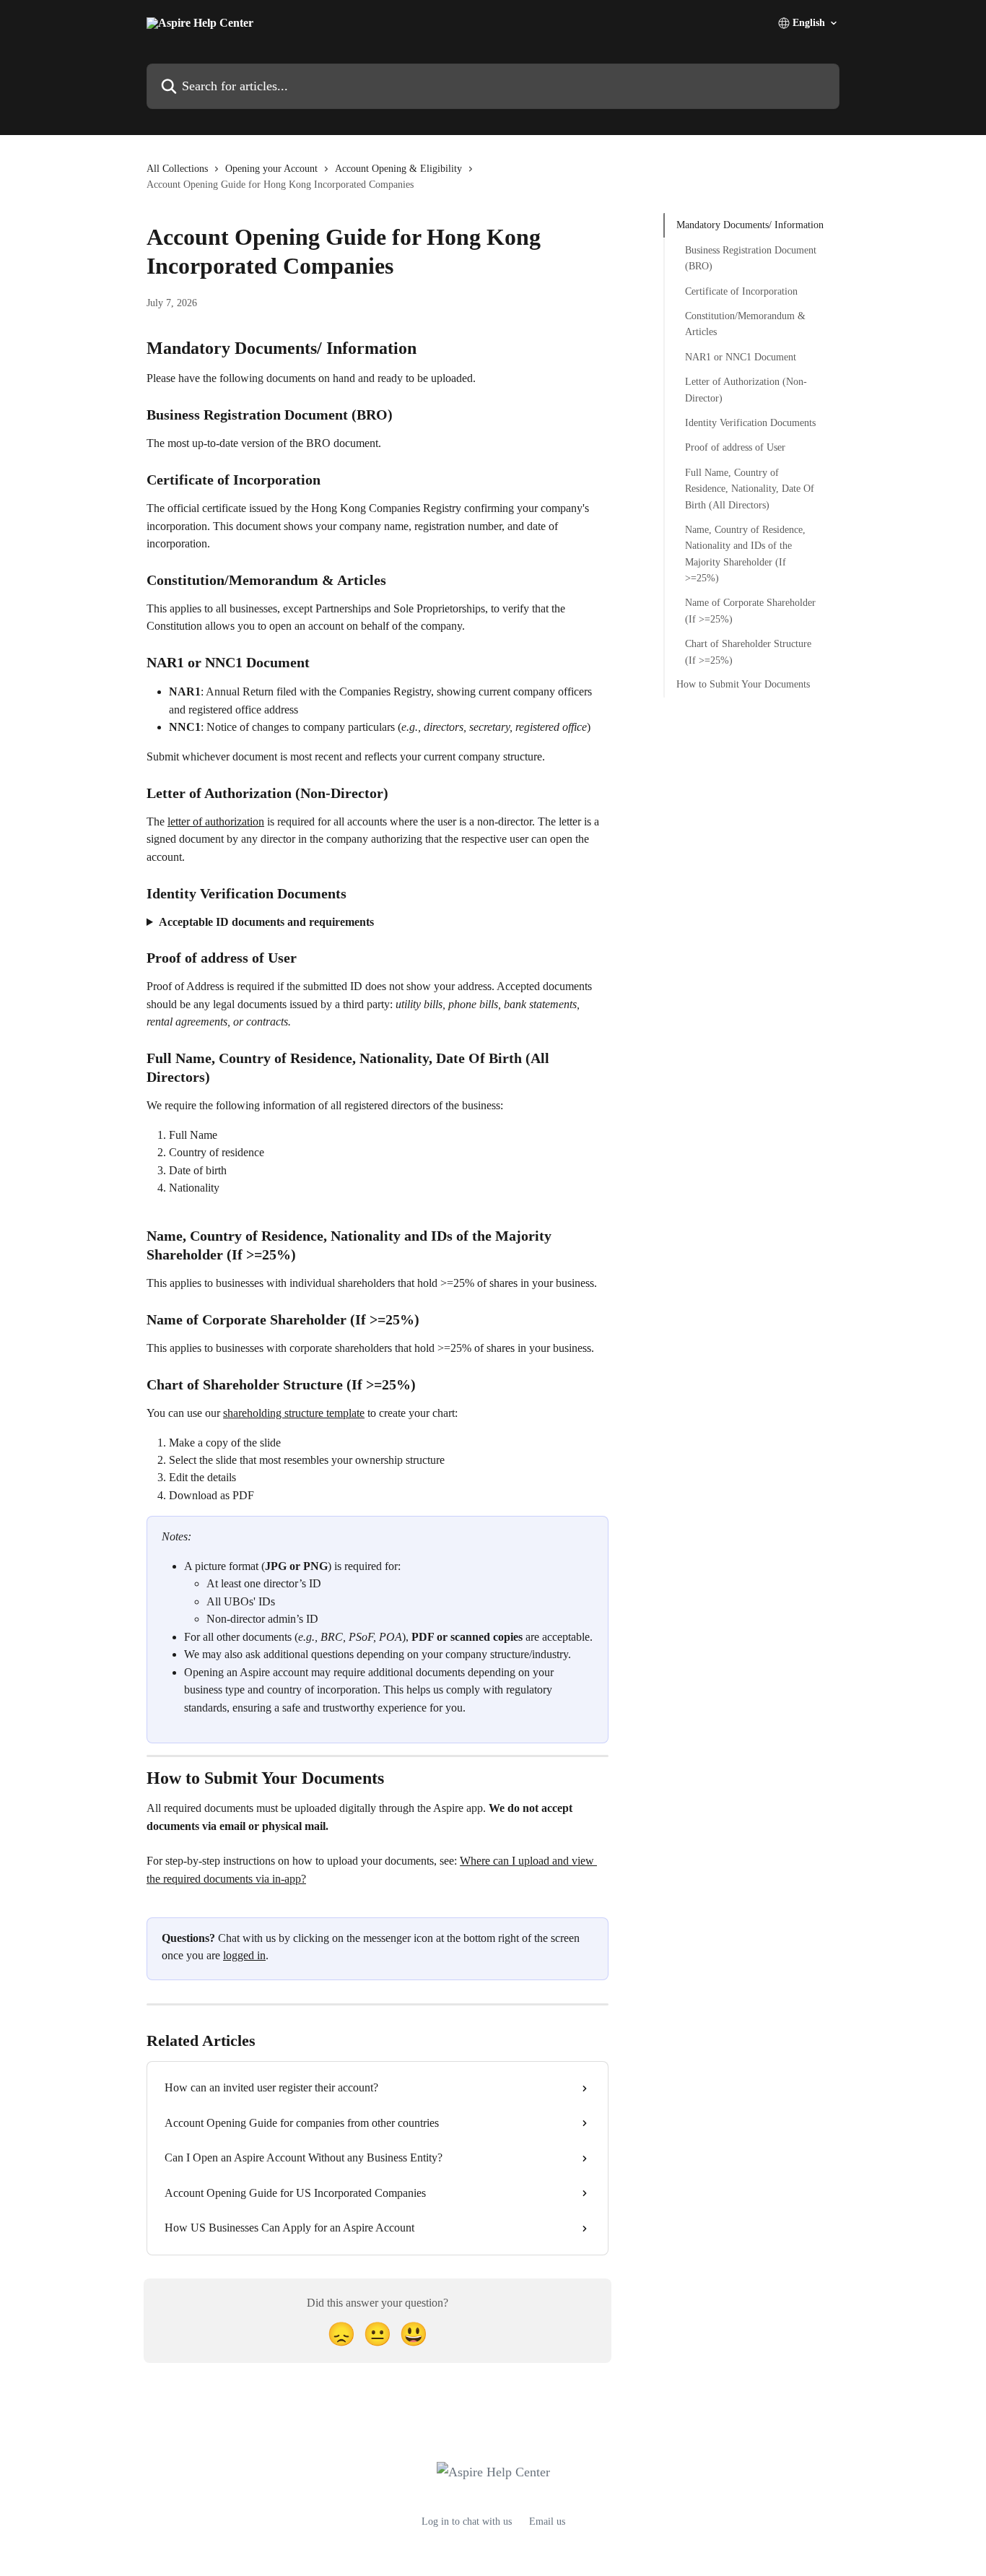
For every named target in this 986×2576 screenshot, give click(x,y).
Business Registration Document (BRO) (751, 257)
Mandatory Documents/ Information (750, 225)
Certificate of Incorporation (741, 291)
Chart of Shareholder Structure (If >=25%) (748, 652)
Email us (547, 2521)
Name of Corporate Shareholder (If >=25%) (750, 611)
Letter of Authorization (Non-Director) (746, 390)
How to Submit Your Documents (743, 684)
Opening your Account (271, 169)
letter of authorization (216, 821)
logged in (244, 1955)
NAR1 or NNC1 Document (741, 356)
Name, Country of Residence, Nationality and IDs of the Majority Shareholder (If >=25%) (745, 553)
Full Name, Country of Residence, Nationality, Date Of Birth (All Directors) (750, 488)
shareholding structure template (294, 1413)
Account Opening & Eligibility (398, 169)
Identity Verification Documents (750, 422)
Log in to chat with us (467, 2521)
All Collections (177, 169)
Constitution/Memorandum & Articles (745, 323)
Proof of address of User (735, 447)
